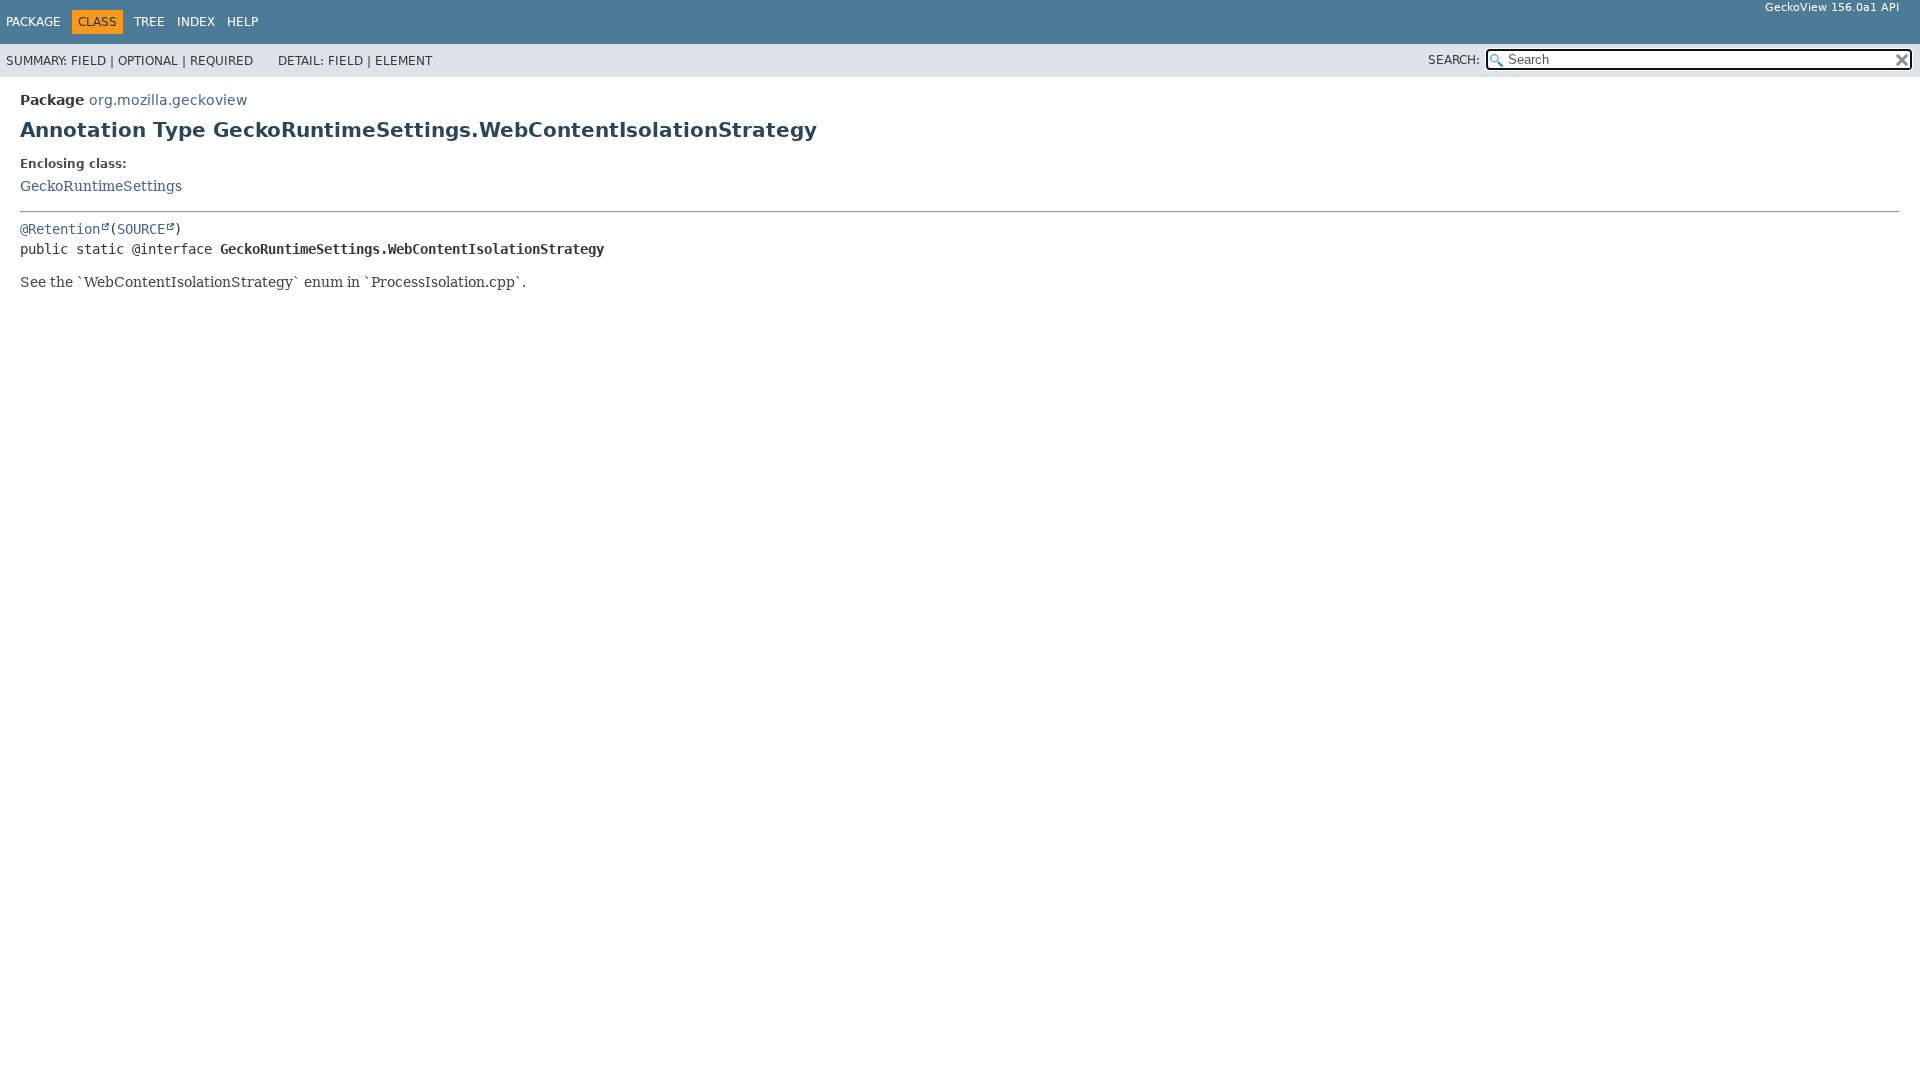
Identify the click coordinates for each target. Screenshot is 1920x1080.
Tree (149, 22)
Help (242, 22)
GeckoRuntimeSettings (101, 186)
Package (33, 22)
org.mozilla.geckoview (168, 100)
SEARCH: (1454, 60)
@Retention (60, 229)
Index (196, 22)
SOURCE (141, 229)
